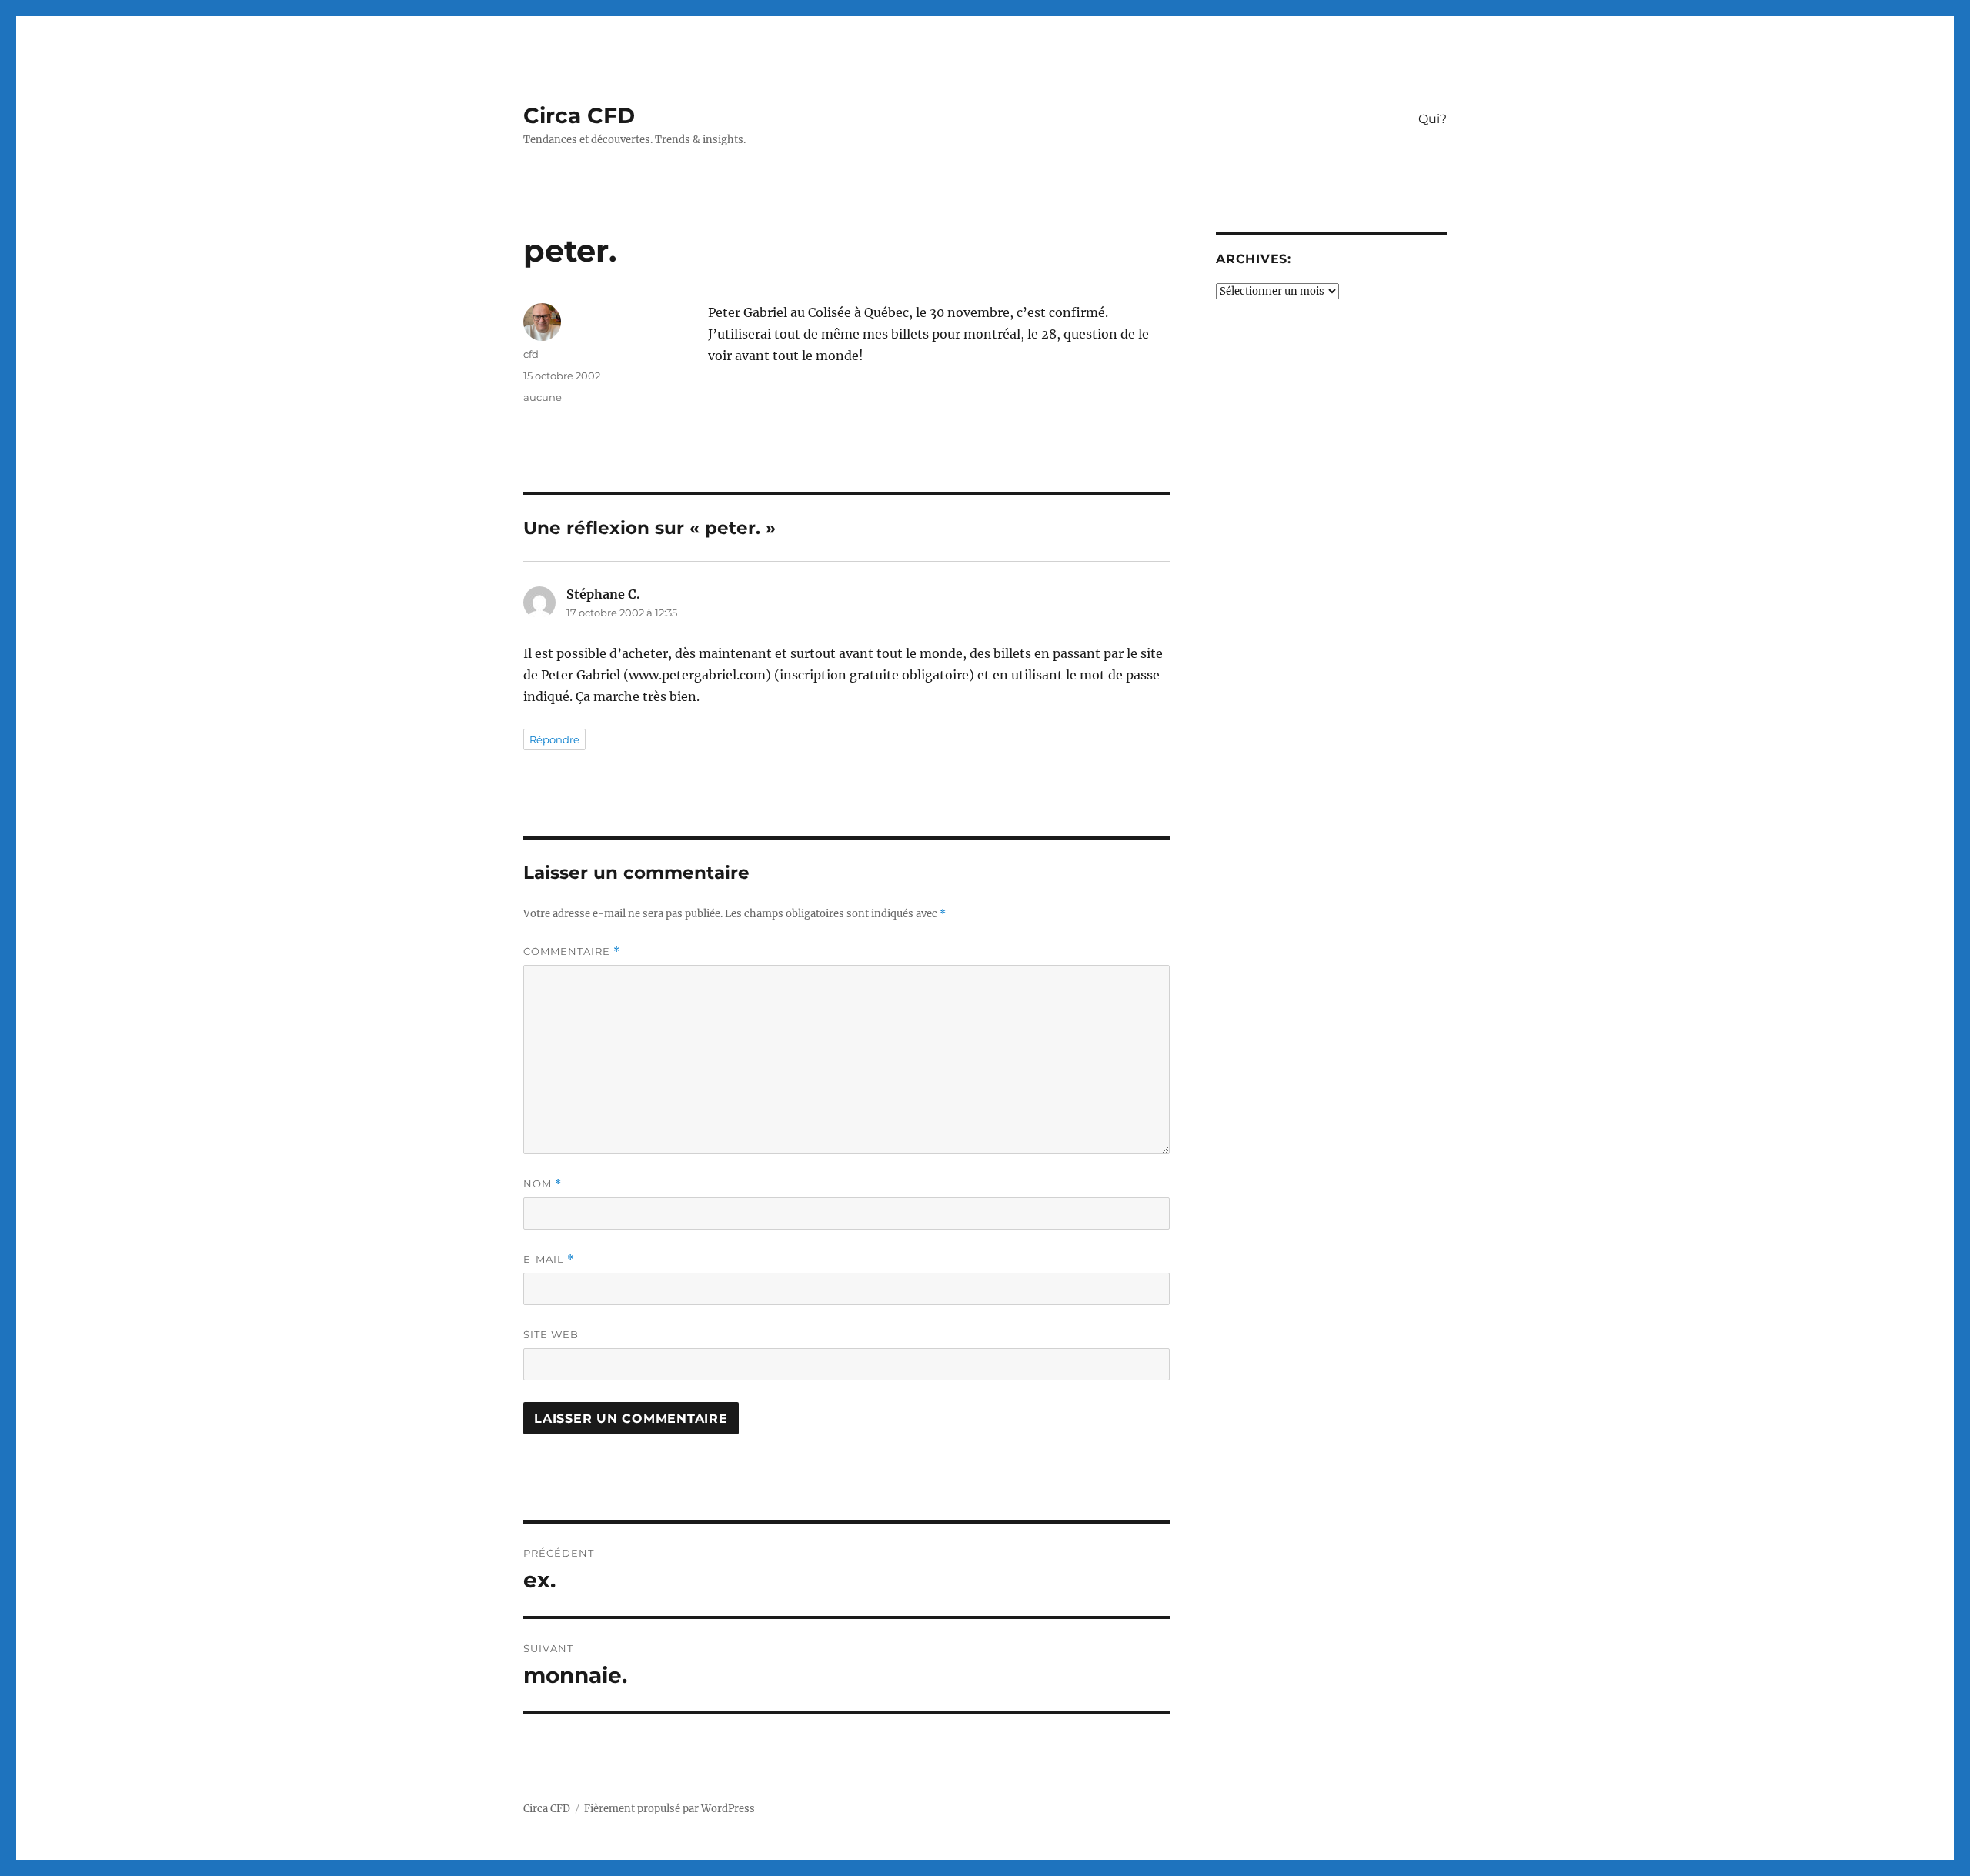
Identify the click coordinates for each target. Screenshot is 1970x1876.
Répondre (554, 739)
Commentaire (572, 951)
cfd (531, 354)
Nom (543, 1184)
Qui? (1432, 119)
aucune (543, 397)
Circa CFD (579, 115)
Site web (551, 1334)
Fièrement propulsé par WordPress (669, 1809)
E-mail (549, 1259)
